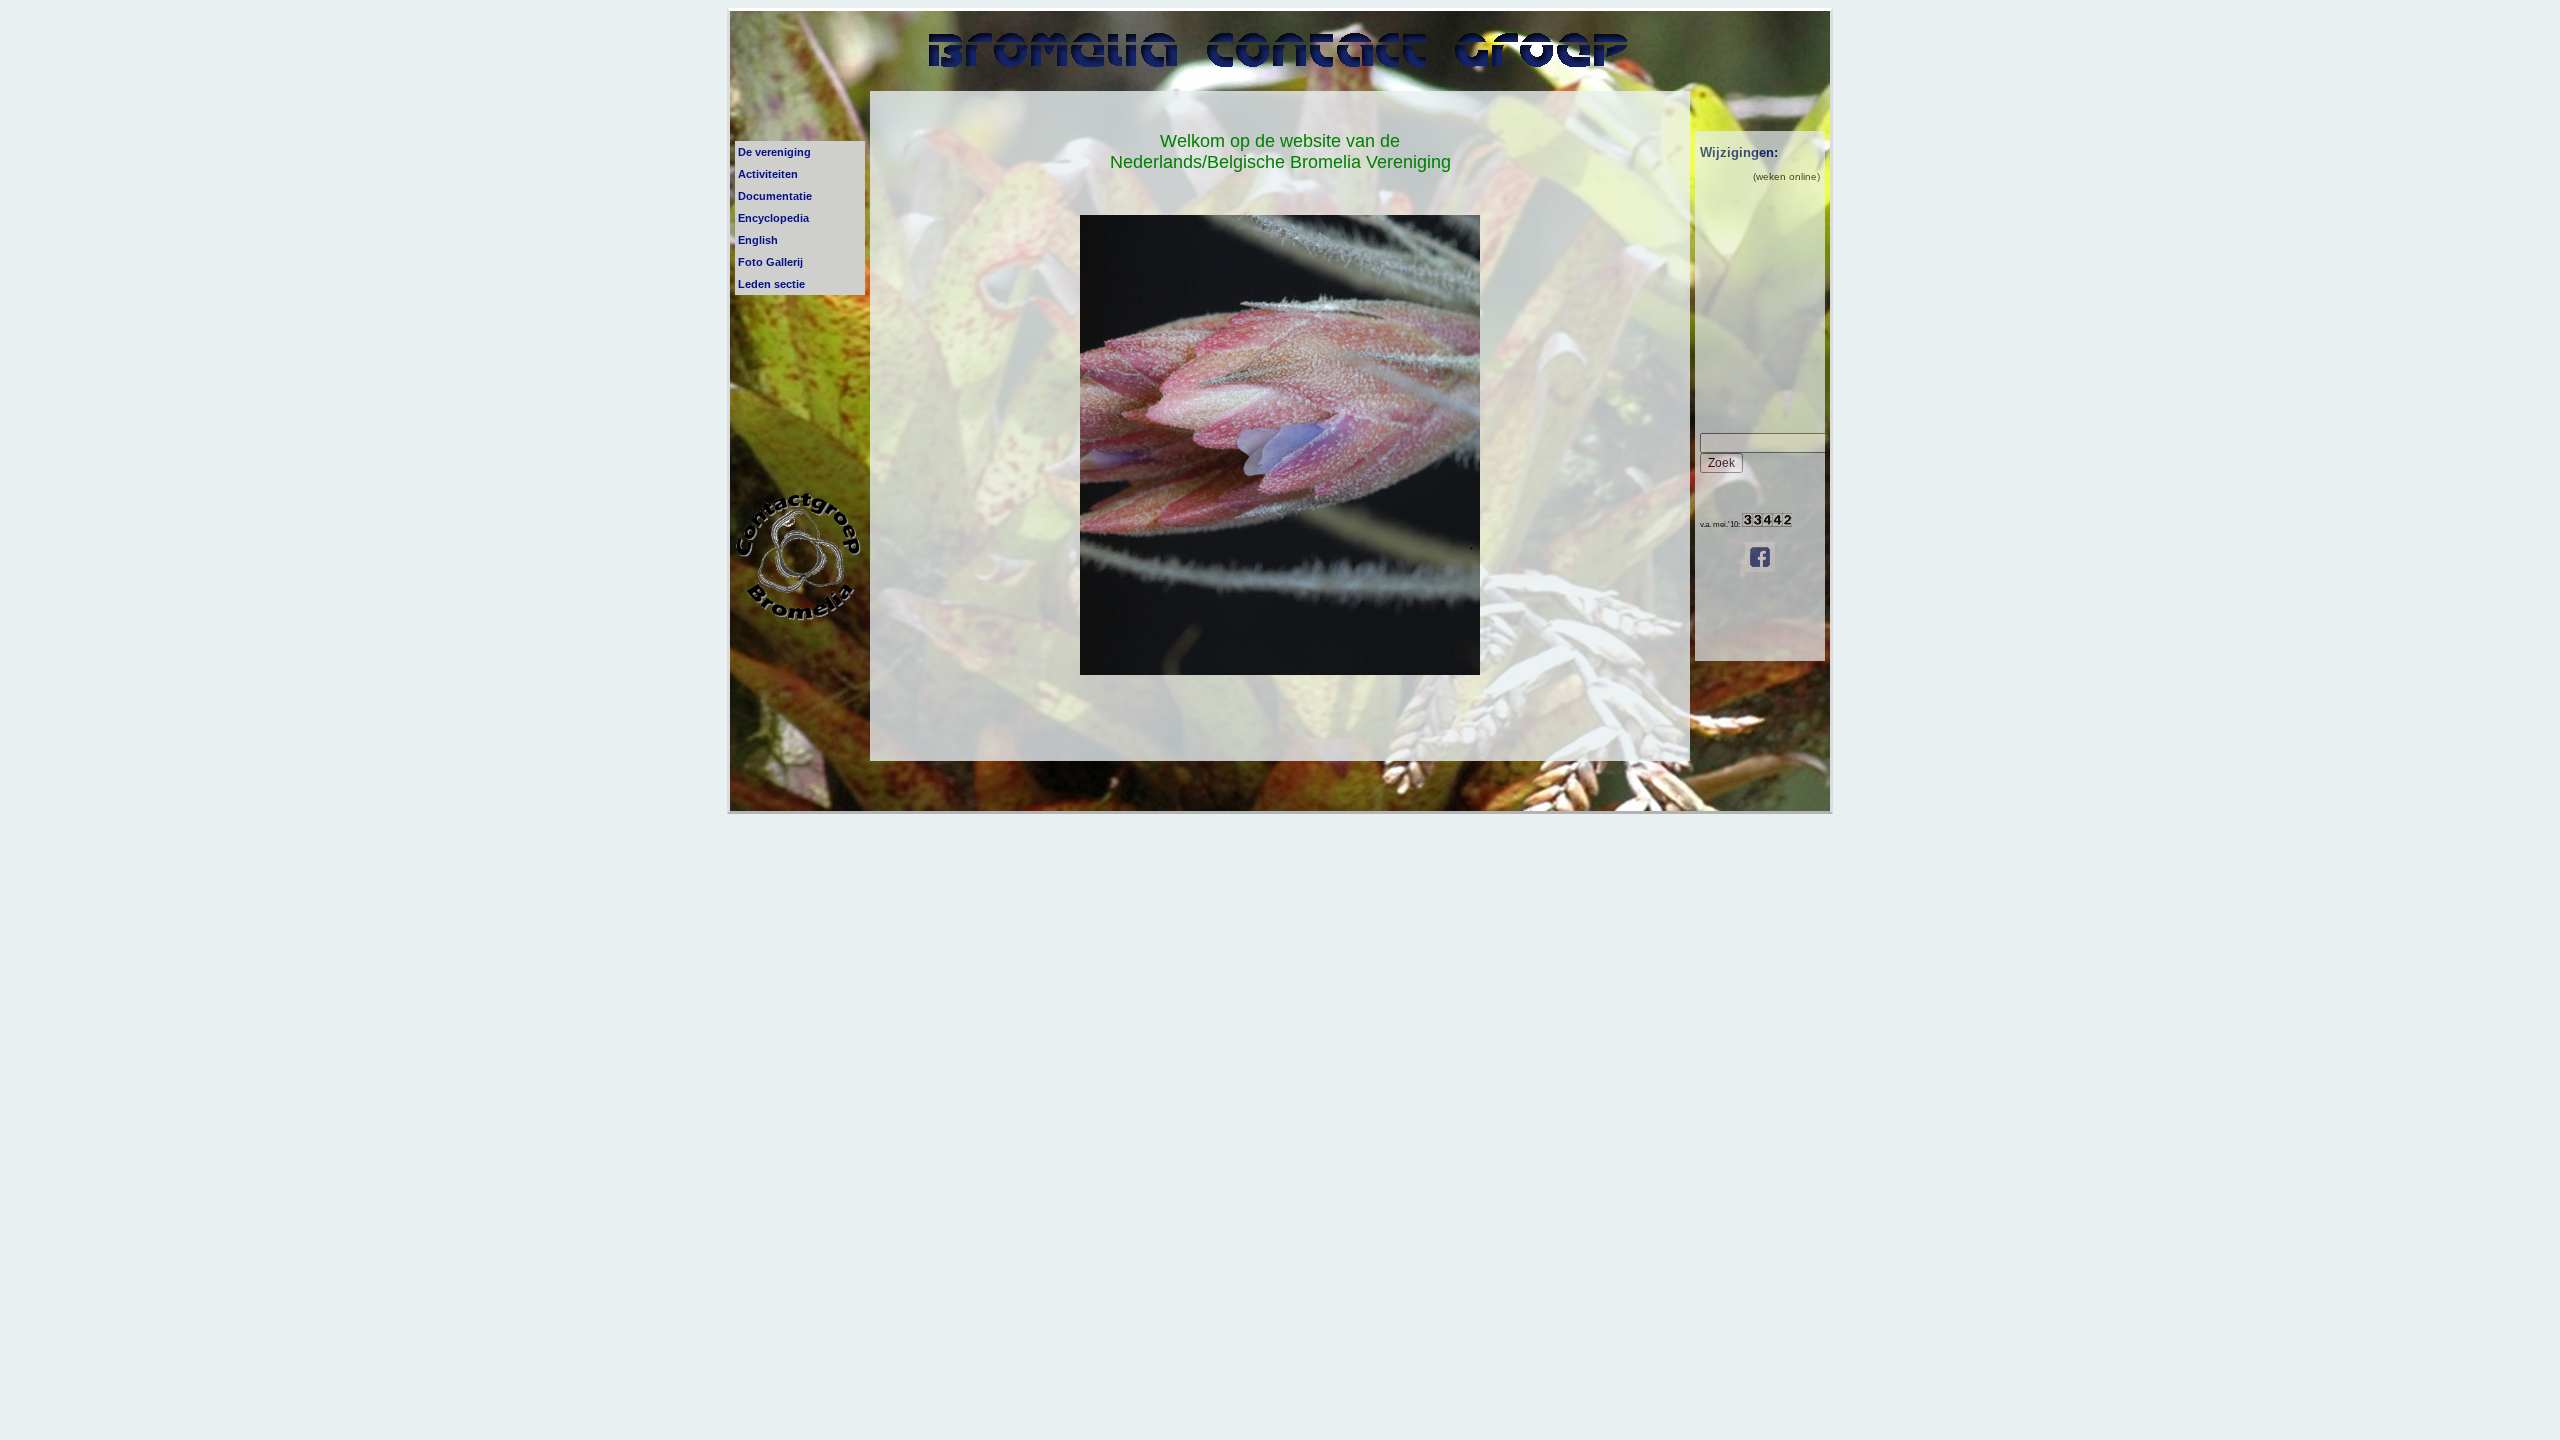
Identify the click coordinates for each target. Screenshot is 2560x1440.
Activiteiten (768, 174)
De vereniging (774, 152)
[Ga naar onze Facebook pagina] (1760, 569)
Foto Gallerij (770, 262)
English (758, 240)
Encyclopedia (773, 218)
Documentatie (775, 196)
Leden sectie (771, 284)
